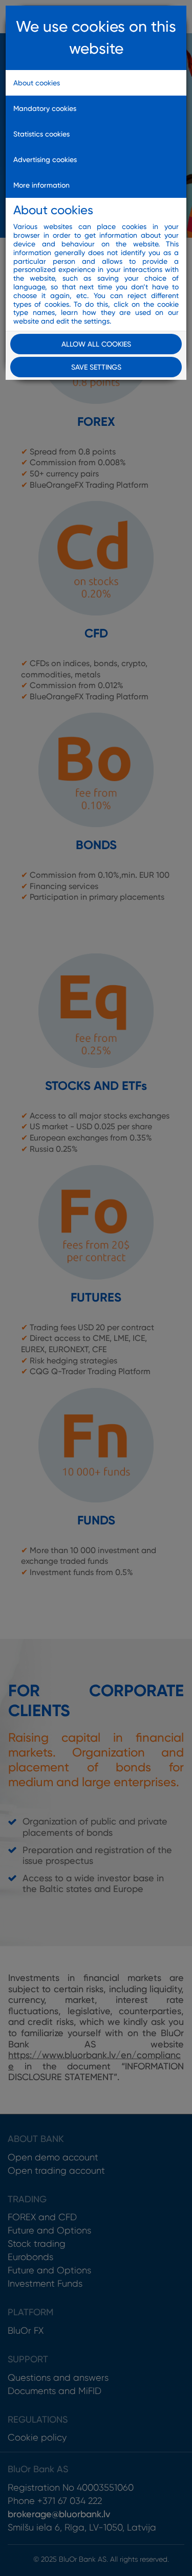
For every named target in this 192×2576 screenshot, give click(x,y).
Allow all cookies (96, 344)
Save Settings (96, 367)
